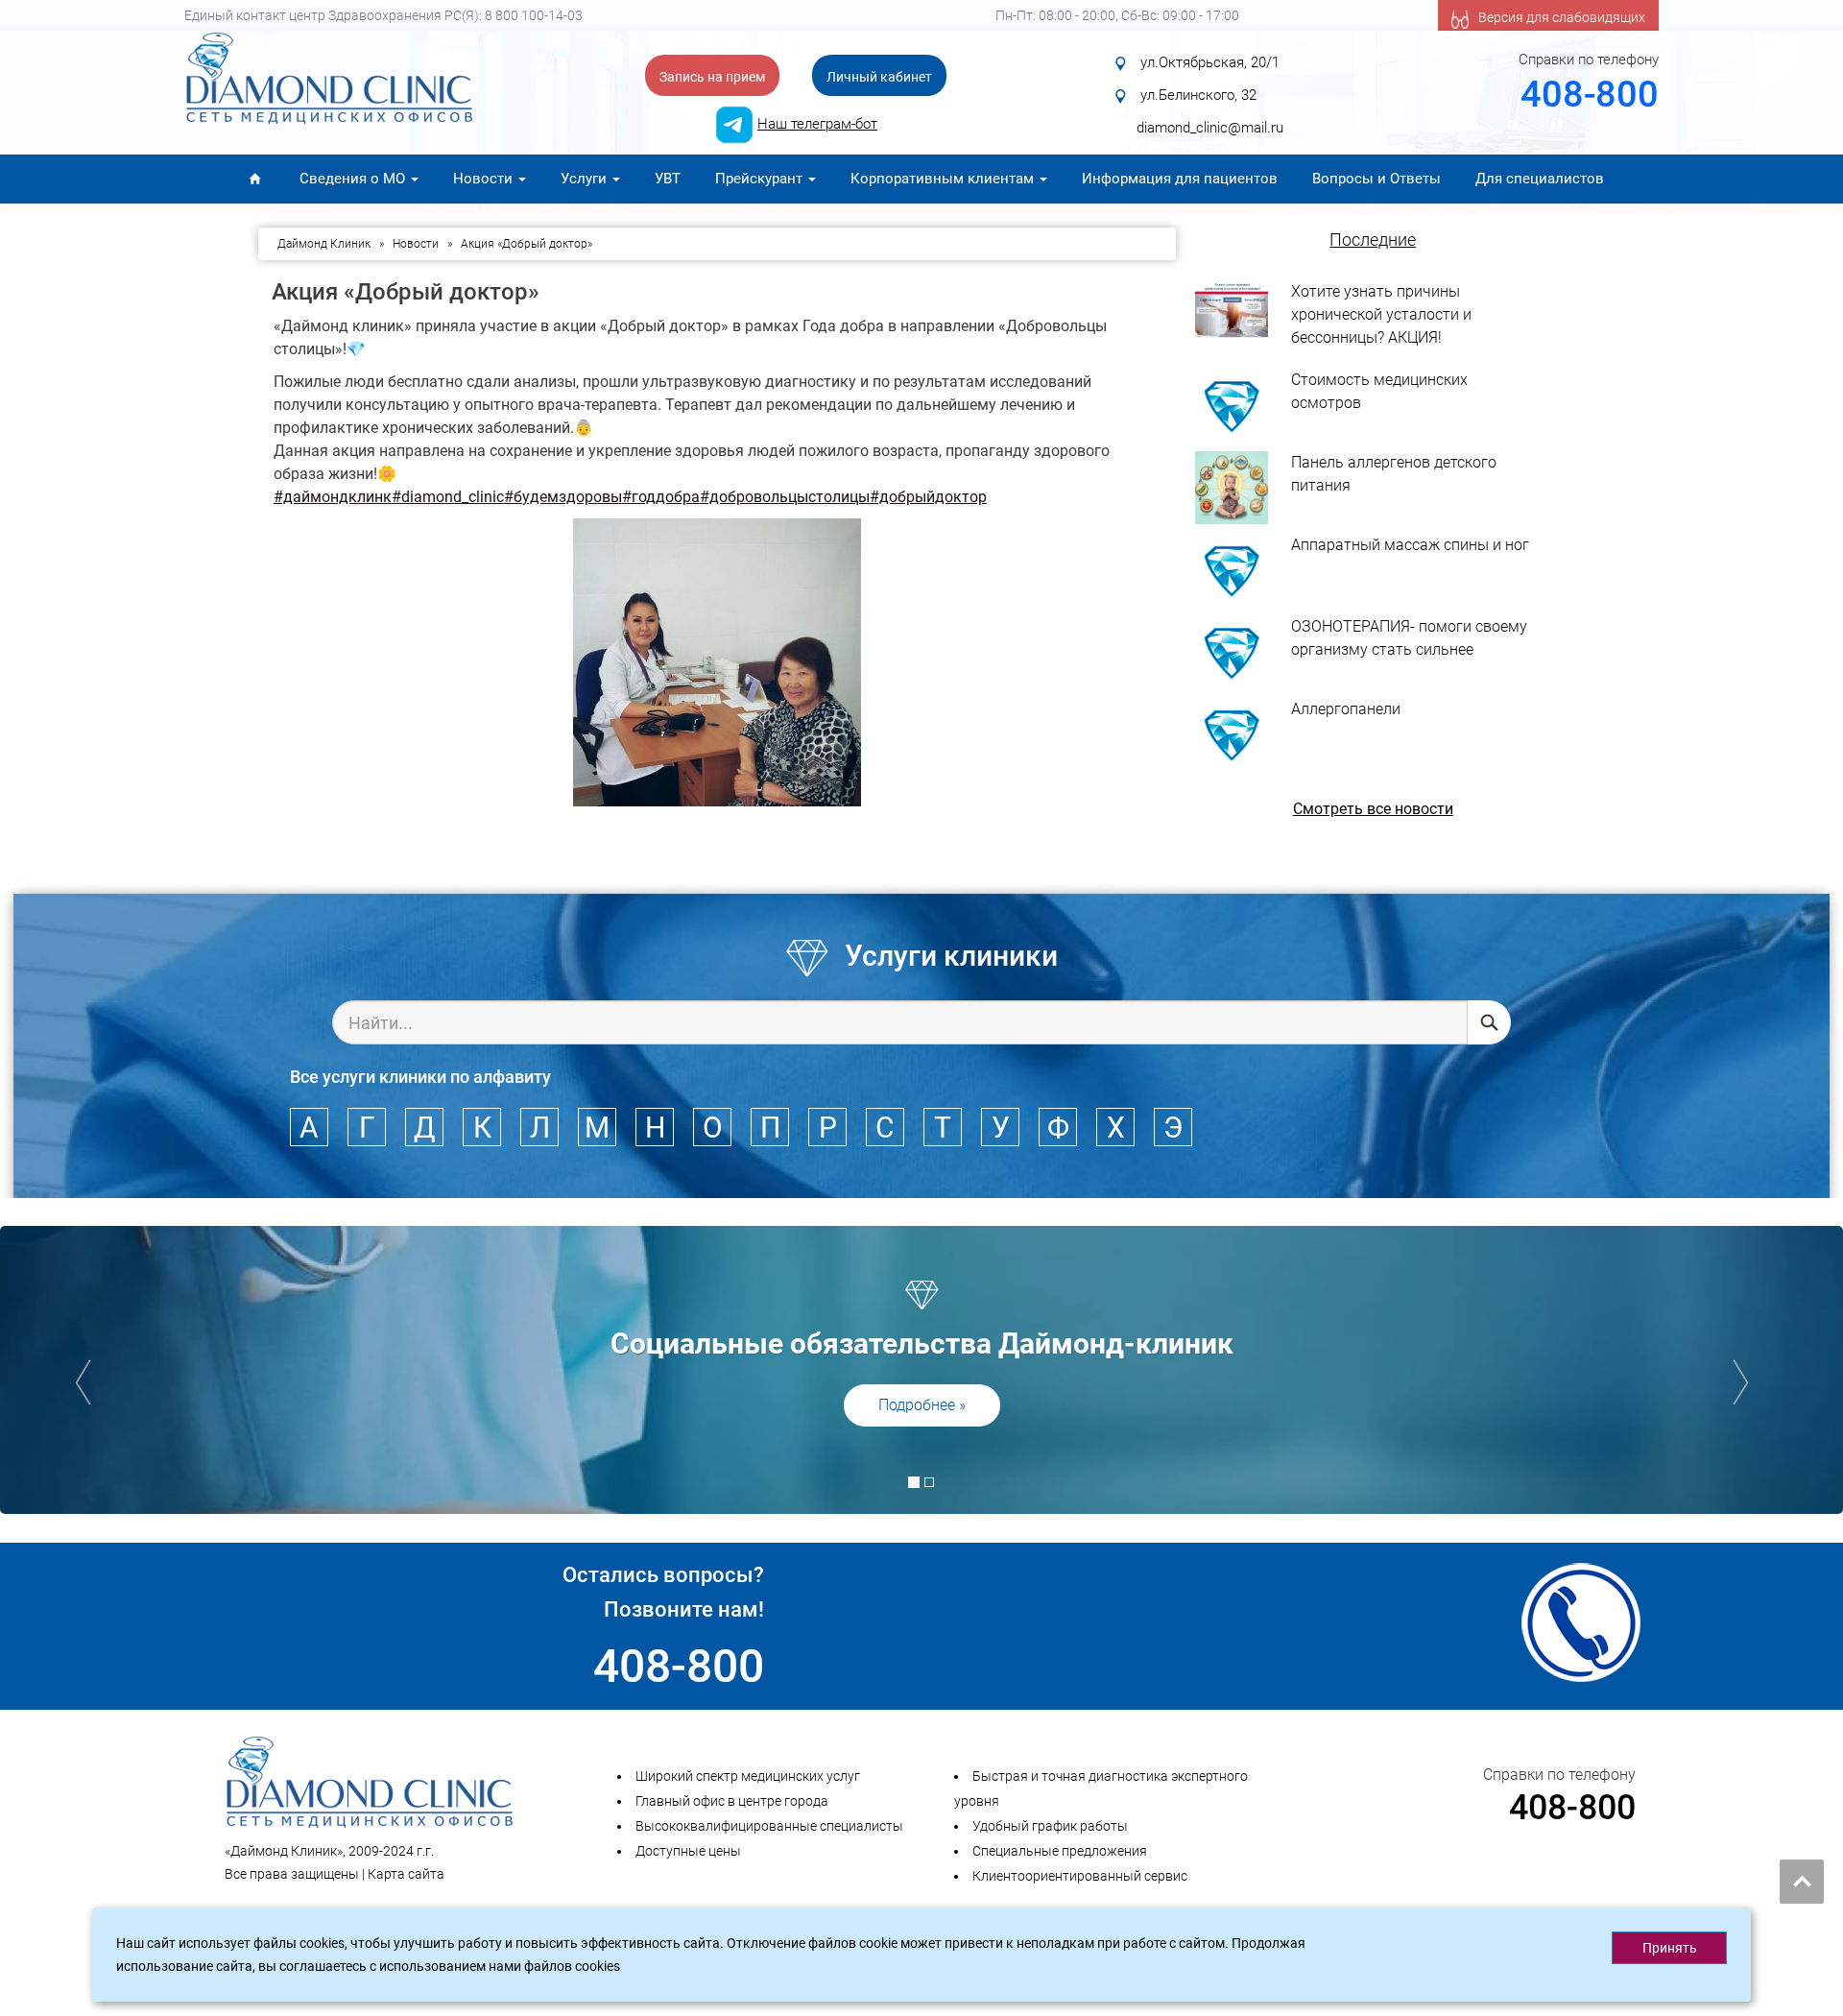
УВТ (668, 179)
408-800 (1590, 94)
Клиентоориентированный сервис (1080, 1876)
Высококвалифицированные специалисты (769, 1826)
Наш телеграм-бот (817, 124)
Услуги (586, 179)
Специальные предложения (1060, 1851)
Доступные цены (688, 1851)
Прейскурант (761, 179)
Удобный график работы (1050, 1826)
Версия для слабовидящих (1562, 17)
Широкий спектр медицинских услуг (748, 1776)
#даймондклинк (333, 497)
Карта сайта (406, 1874)
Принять (1670, 1948)
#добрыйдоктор (928, 497)
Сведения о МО (354, 179)
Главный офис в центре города (732, 1801)
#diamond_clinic (448, 497)
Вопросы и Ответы (1376, 179)
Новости (485, 179)
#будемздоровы (563, 497)
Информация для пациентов (1180, 179)
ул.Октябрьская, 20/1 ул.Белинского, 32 (1218, 79)
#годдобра (661, 497)
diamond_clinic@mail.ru (1210, 128)
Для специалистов (1540, 179)
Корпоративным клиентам (944, 179)
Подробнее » (922, 1405)
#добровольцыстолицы (785, 497)
